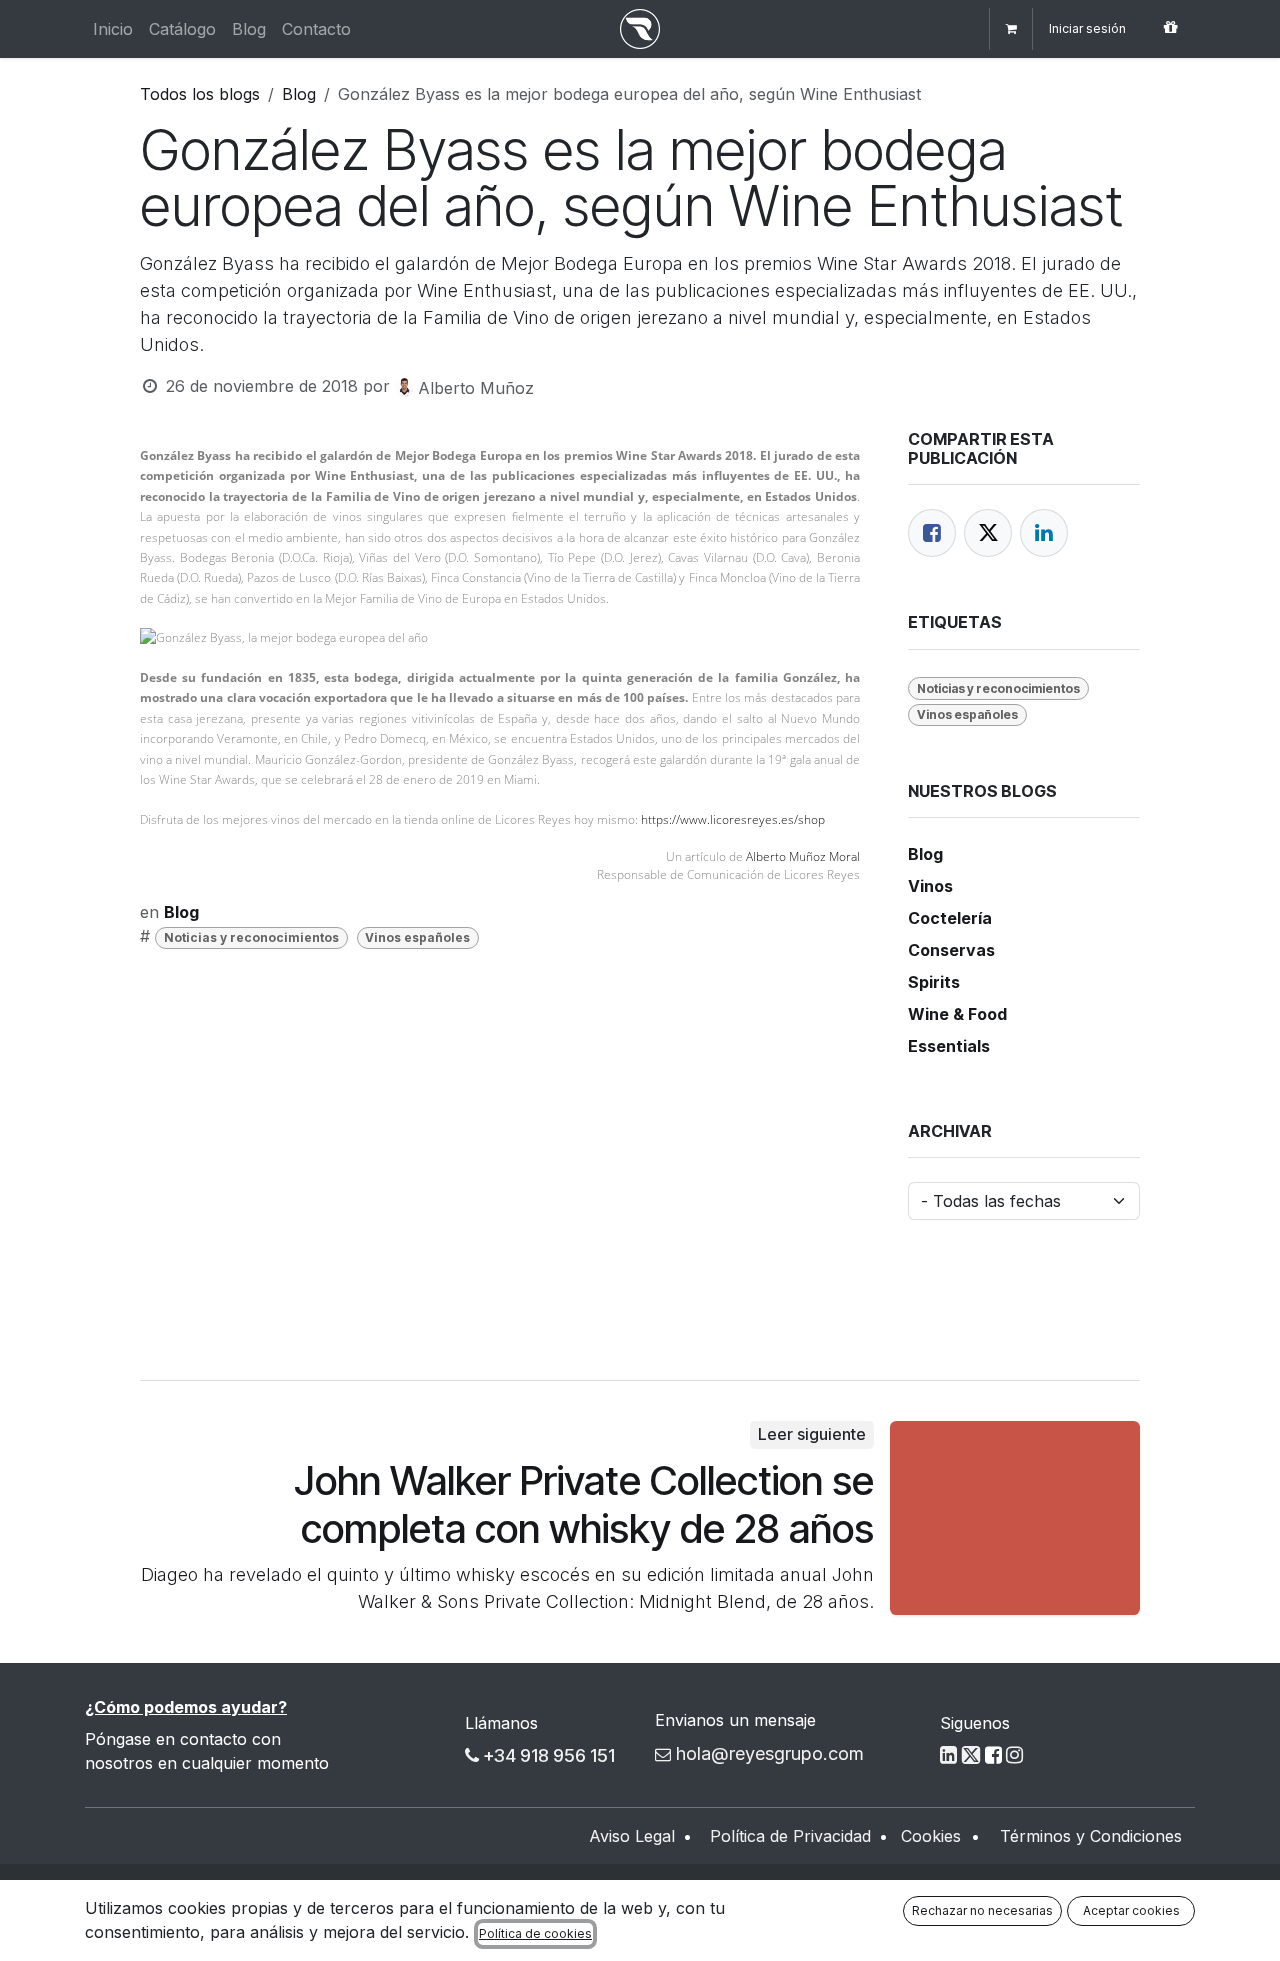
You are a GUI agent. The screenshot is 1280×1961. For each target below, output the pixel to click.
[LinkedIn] (1044, 533)
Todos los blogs (200, 94)
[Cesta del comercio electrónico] (1011, 29)
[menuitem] (113, 29)
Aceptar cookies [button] (1131, 1910)
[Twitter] (988, 533)
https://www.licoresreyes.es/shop (733, 819)
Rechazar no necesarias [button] (982, 1910)
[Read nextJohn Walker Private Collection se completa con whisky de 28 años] (1015, 1517)
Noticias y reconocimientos (251, 937)
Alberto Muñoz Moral (803, 856)
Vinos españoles (417, 937)
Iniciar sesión (1087, 28)
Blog (299, 94)
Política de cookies (535, 1933)
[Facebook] (932, 533)
